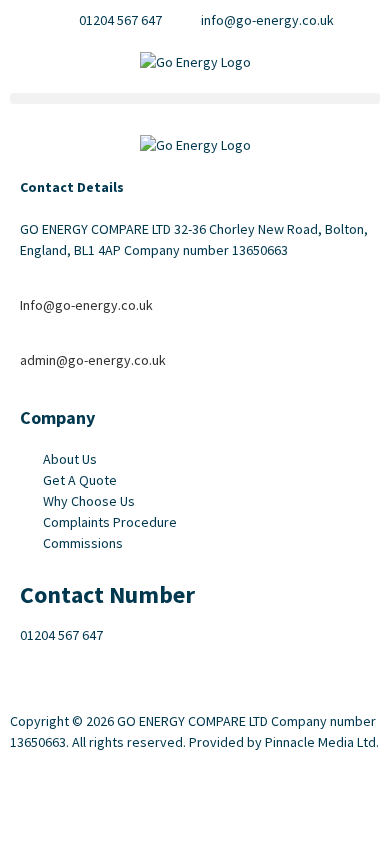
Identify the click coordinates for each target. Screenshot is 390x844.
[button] (195, 98)
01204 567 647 (61, 635)
